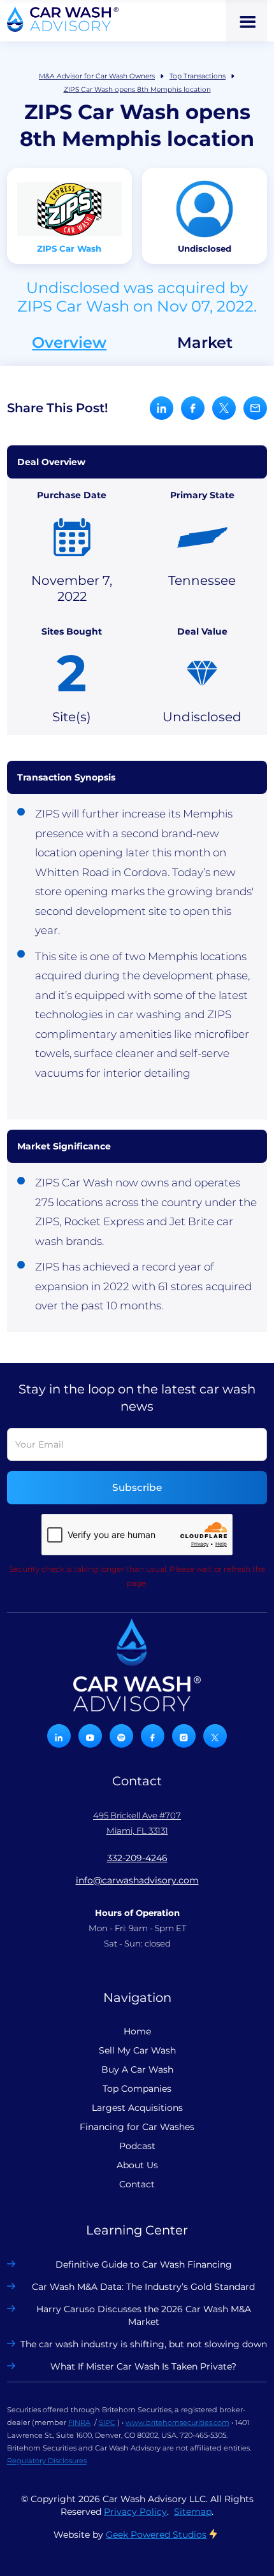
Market (205, 343)
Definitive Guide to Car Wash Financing (144, 2264)
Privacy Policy (135, 2512)
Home (137, 2031)
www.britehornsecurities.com (177, 2422)
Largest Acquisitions (137, 2108)
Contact (137, 2184)
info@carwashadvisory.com (137, 1880)
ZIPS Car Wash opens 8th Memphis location (137, 90)
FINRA (79, 2422)
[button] (246, 21)
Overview (69, 343)
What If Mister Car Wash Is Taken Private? (143, 2366)
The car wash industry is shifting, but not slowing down (144, 2344)
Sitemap (193, 2512)
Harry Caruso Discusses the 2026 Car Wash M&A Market (144, 2315)
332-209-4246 (137, 1858)
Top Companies (137, 2089)
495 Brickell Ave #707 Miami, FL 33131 (137, 1823)
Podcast (137, 2146)
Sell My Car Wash (137, 2050)
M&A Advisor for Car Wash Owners (97, 76)
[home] (63, 19)
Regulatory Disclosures (47, 2461)
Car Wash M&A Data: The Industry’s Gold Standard (143, 2287)
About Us (137, 2165)
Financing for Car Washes (137, 2127)
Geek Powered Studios (156, 2535)
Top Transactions (198, 76)
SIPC (107, 2422)
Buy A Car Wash (137, 2069)
